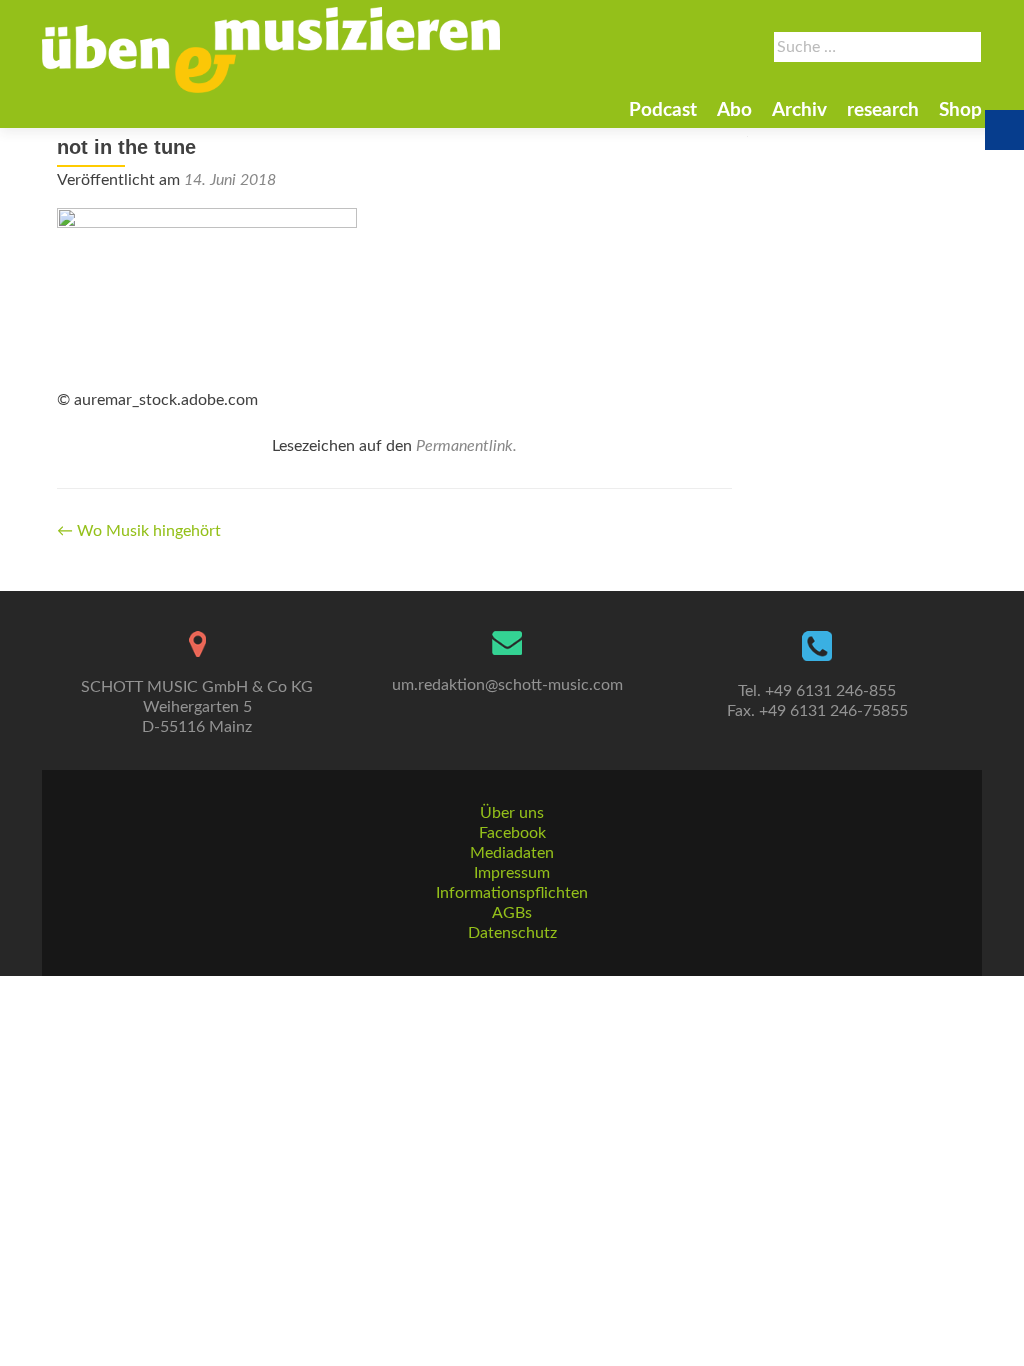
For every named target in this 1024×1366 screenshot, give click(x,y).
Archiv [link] (799, 110)
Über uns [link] (512, 813)
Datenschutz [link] (512, 933)
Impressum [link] (512, 873)
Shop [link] (960, 110)
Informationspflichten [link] (512, 893)
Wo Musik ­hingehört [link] (139, 531)
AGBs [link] (512, 913)
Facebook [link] (512, 833)
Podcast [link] (663, 110)
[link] (271, 50)
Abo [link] (734, 110)
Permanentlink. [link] (466, 446)
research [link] (883, 110)
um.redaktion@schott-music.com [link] (507, 685)
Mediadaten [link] (512, 853)
